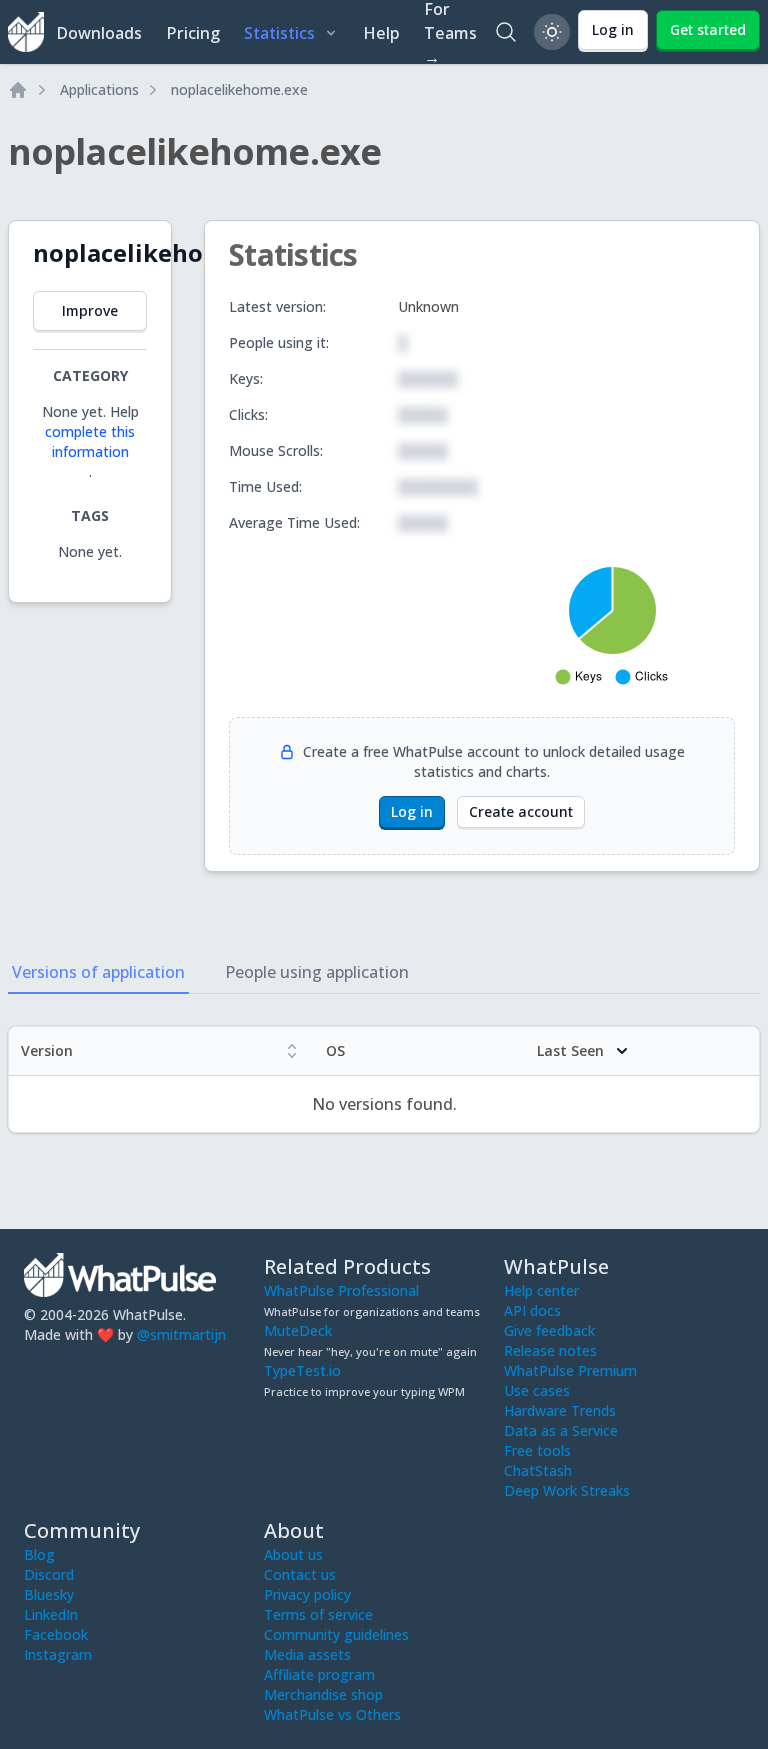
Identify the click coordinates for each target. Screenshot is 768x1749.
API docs (532, 1310)
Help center (541, 1290)
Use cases (537, 1390)
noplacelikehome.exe (239, 89)
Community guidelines (336, 1634)
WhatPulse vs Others (332, 1714)
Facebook (56, 1634)
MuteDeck (298, 1330)
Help (381, 33)
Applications (99, 89)
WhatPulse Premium (570, 1370)
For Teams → (450, 32)
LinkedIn (51, 1614)
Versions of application (98, 972)
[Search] (506, 32)
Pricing (193, 33)
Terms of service (318, 1614)
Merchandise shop (323, 1694)
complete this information (90, 441)
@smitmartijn (181, 1334)
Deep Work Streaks (567, 1490)
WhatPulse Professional (341, 1290)
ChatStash (538, 1470)
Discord (49, 1574)
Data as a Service (561, 1430)
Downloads (99, 33)
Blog (39, 1554)
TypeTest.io (302, 1370)
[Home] (18, 90)
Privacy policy (307, 1594)
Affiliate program (319, 1674)
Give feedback (549, 1330)
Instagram (58, 1654)
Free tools (537, 1450)
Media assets (307, 1654)
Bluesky (49, 1594)
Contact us (300, 1574)
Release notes (550, 1350)
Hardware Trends (560, 1410)
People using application (317, 972)
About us (293, 1554)
